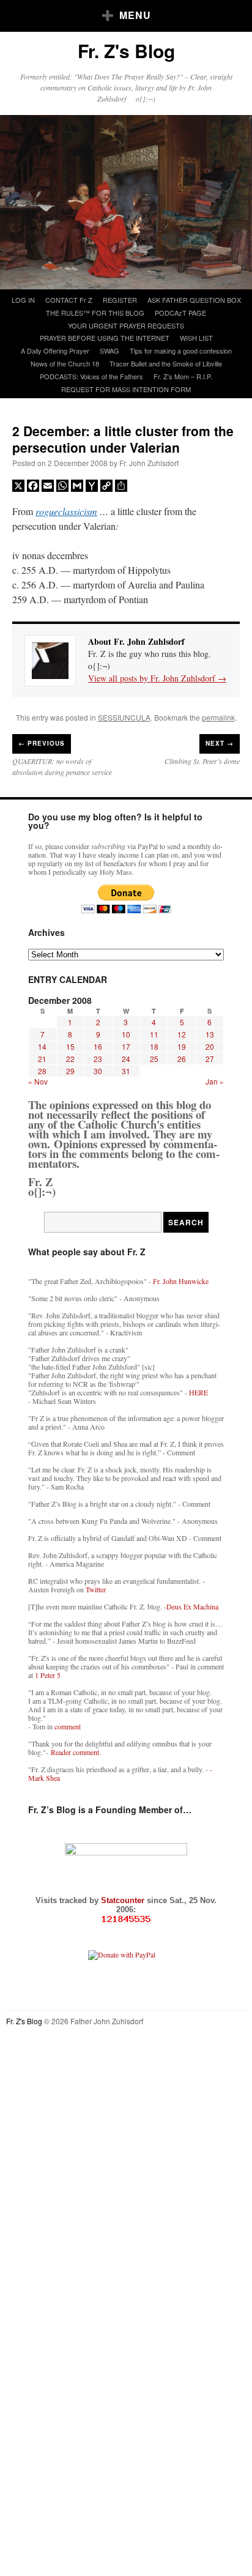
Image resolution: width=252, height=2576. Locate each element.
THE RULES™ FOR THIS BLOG (95, 313)
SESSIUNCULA (124, 717)
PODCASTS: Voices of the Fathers (91, 376)
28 (42, 1071)
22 (70, 1059)
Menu (135, 15)
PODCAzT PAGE (180, 313)
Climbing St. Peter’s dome (202, 761)
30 (98, 1071)
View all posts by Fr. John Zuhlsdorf (157, 678)
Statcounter (124, 1900)
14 (42, 1046)
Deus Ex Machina (192, 1606)
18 (154, 1046)
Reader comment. (76, 1752)
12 (182, 1034)
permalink (218, 717)
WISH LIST (196, 338)
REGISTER (120, 300)
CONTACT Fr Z (69, 300)
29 (70, 1071)
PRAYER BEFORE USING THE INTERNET (105, 338)
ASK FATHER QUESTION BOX (194, 300)
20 (210, 1046)
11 (154, 1034)
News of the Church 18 (65, 363)
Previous (42, 743)
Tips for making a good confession (181, 351)
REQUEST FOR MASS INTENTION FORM (126, 389)
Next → (220, 743)
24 (126, 1059)
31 (126, 1071)
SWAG (109, 351)
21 (42, 1059)
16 (98, 1046)
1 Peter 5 (48, 1675)
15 (70, 1046)
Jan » (215, 1081)
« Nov (38, 1081)
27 (210, 1059)
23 (98, 1059)
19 (182, 1046)
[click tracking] (126, 1919)
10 (126, 1034)
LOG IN (23, 300)
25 (154, 1059)
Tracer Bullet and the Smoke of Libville (166, 363)
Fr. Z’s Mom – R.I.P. (183, 376)
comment (68, 1726)
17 (126, 1046)
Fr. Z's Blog (126, 50)
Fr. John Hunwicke (181, 1281)
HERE (198, 1392)
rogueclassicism (66, 511)
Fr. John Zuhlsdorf (149, 463)
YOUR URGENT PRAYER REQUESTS (126, 325)
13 (210, 1034)
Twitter (96, 1589)
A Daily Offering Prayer (55, 351)
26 (182, 1059)
